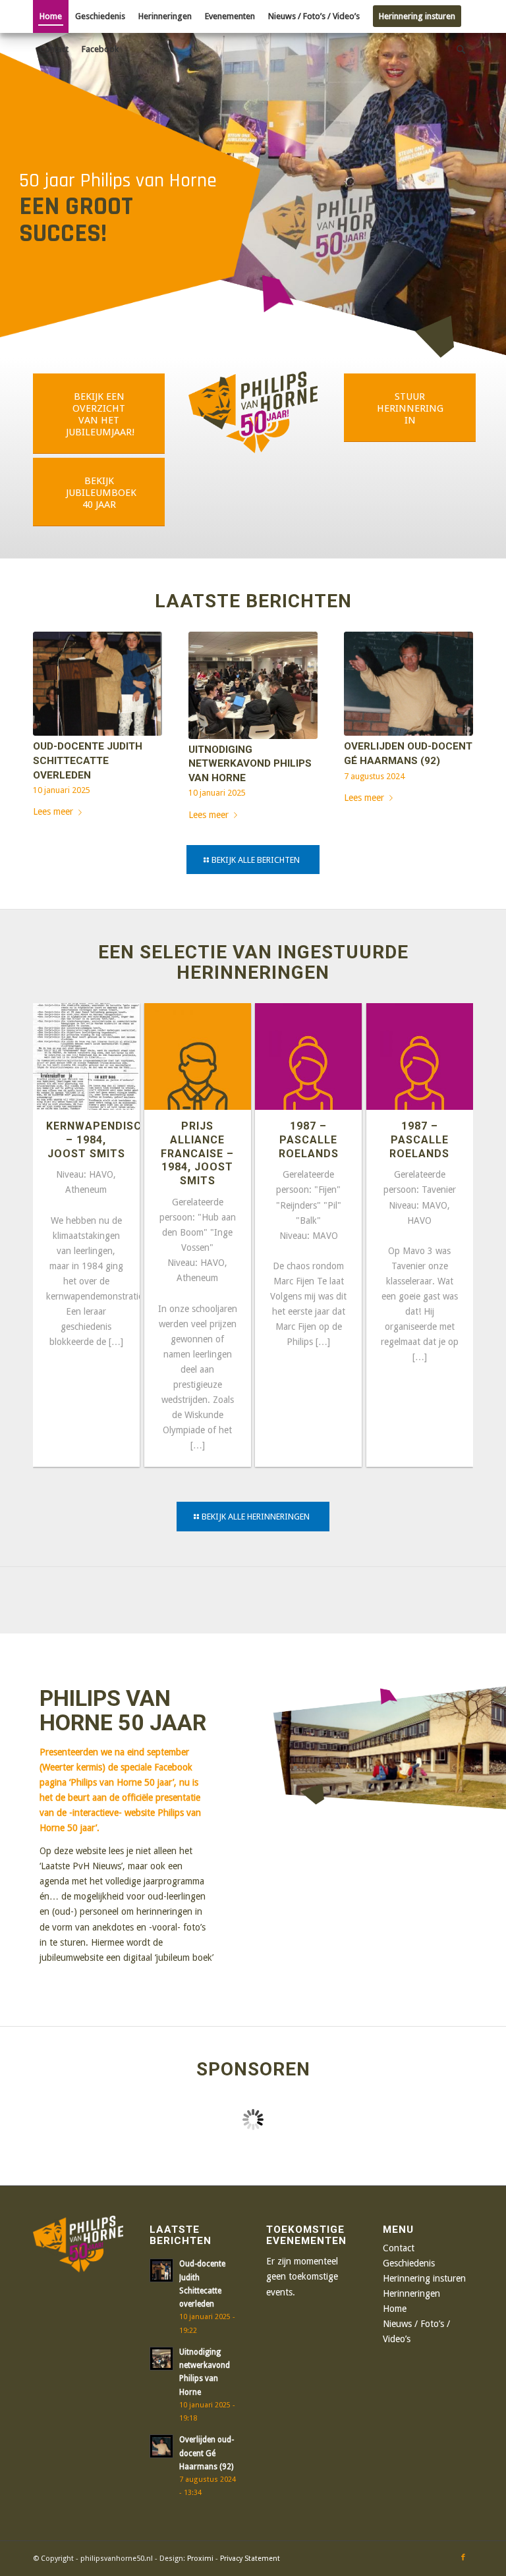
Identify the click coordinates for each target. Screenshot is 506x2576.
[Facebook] (463, 2558)
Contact (399, 2248)
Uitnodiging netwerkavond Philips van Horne (250, 764)
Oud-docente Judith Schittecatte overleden (88, 760)
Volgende (453, 704)
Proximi (200, 2559)
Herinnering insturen (424, 2278)
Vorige (53, 704)
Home (395, 2309)
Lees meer (53, 811)
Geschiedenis (409, 2263)
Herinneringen (411, 2293)
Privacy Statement (250, 2559)
